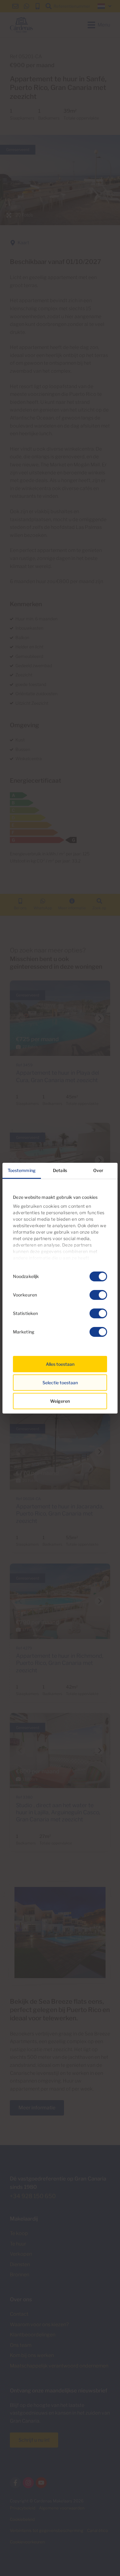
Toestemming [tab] (22, 1170)
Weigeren (60, 1401)
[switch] (98, 1295)
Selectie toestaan (60, 1383)
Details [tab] (60, 1170)
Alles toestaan (60, 1364)
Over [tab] (98, 1170)
